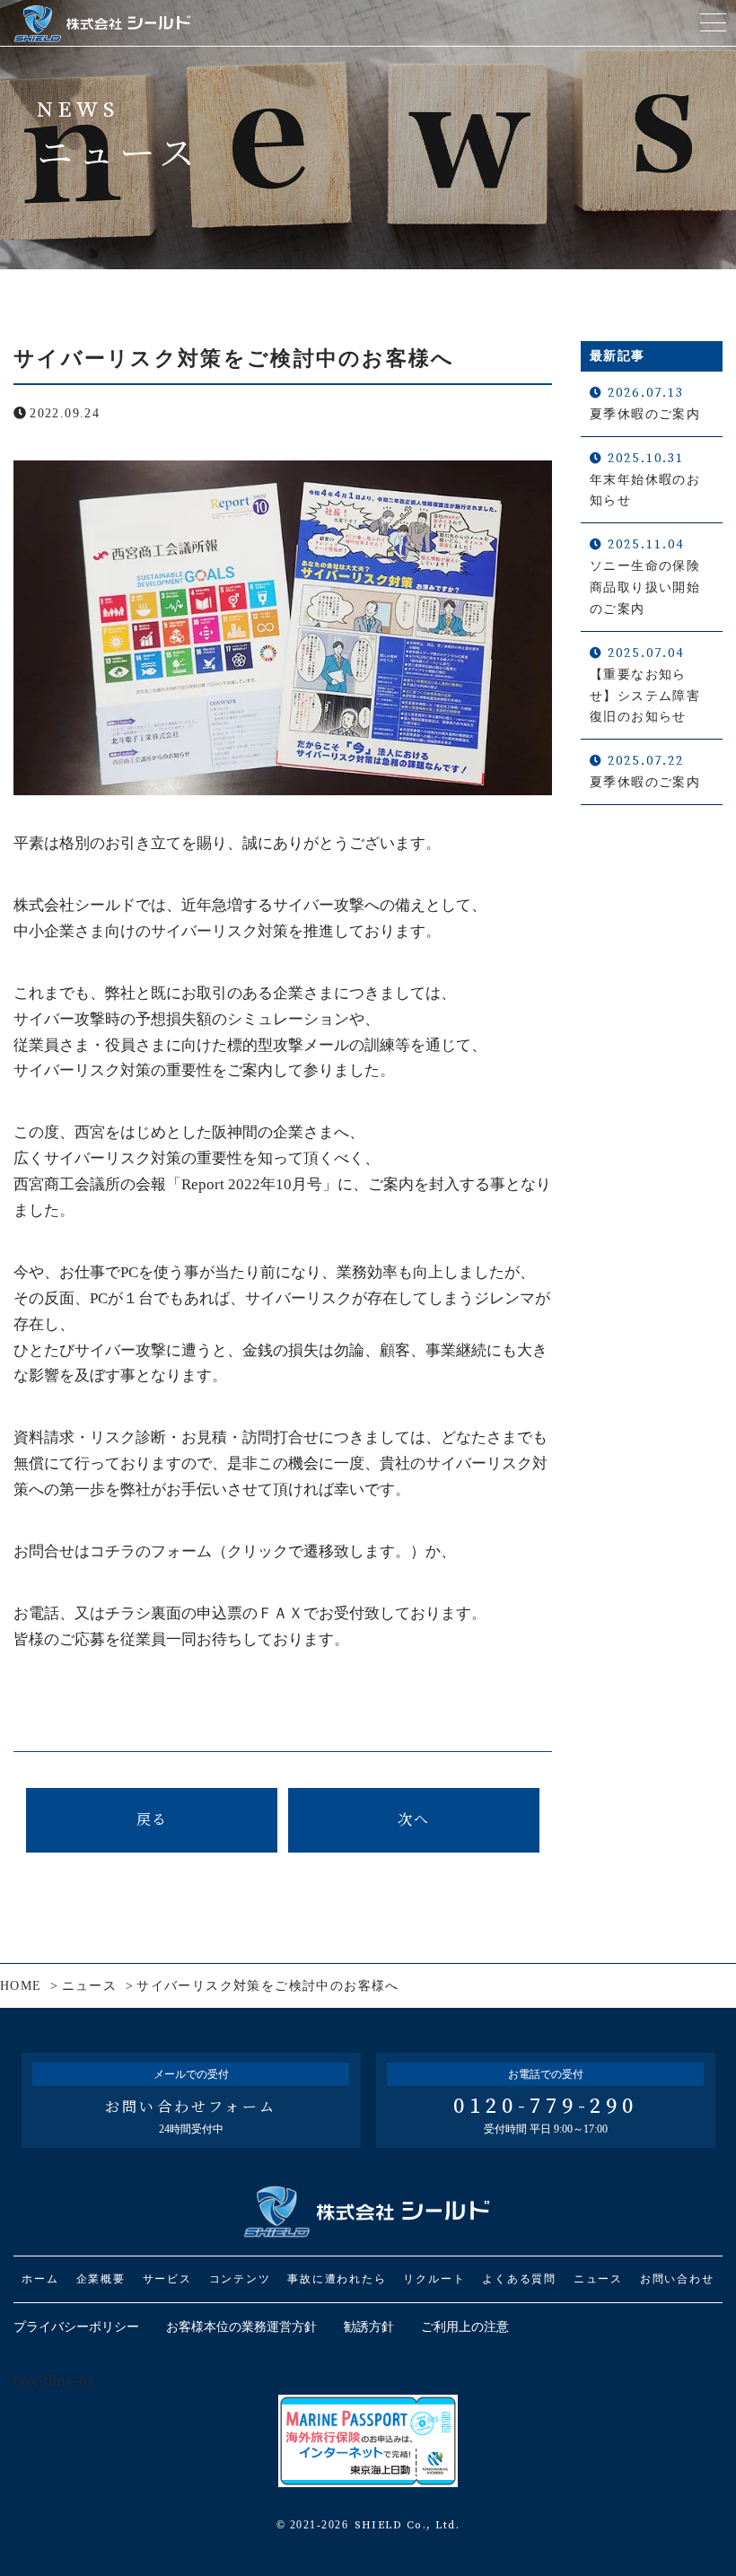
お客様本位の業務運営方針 (241, 2327)
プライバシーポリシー (76, 2327)
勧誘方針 (369, 2327)
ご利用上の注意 (465, 2327)
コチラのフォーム (151, 1551)
